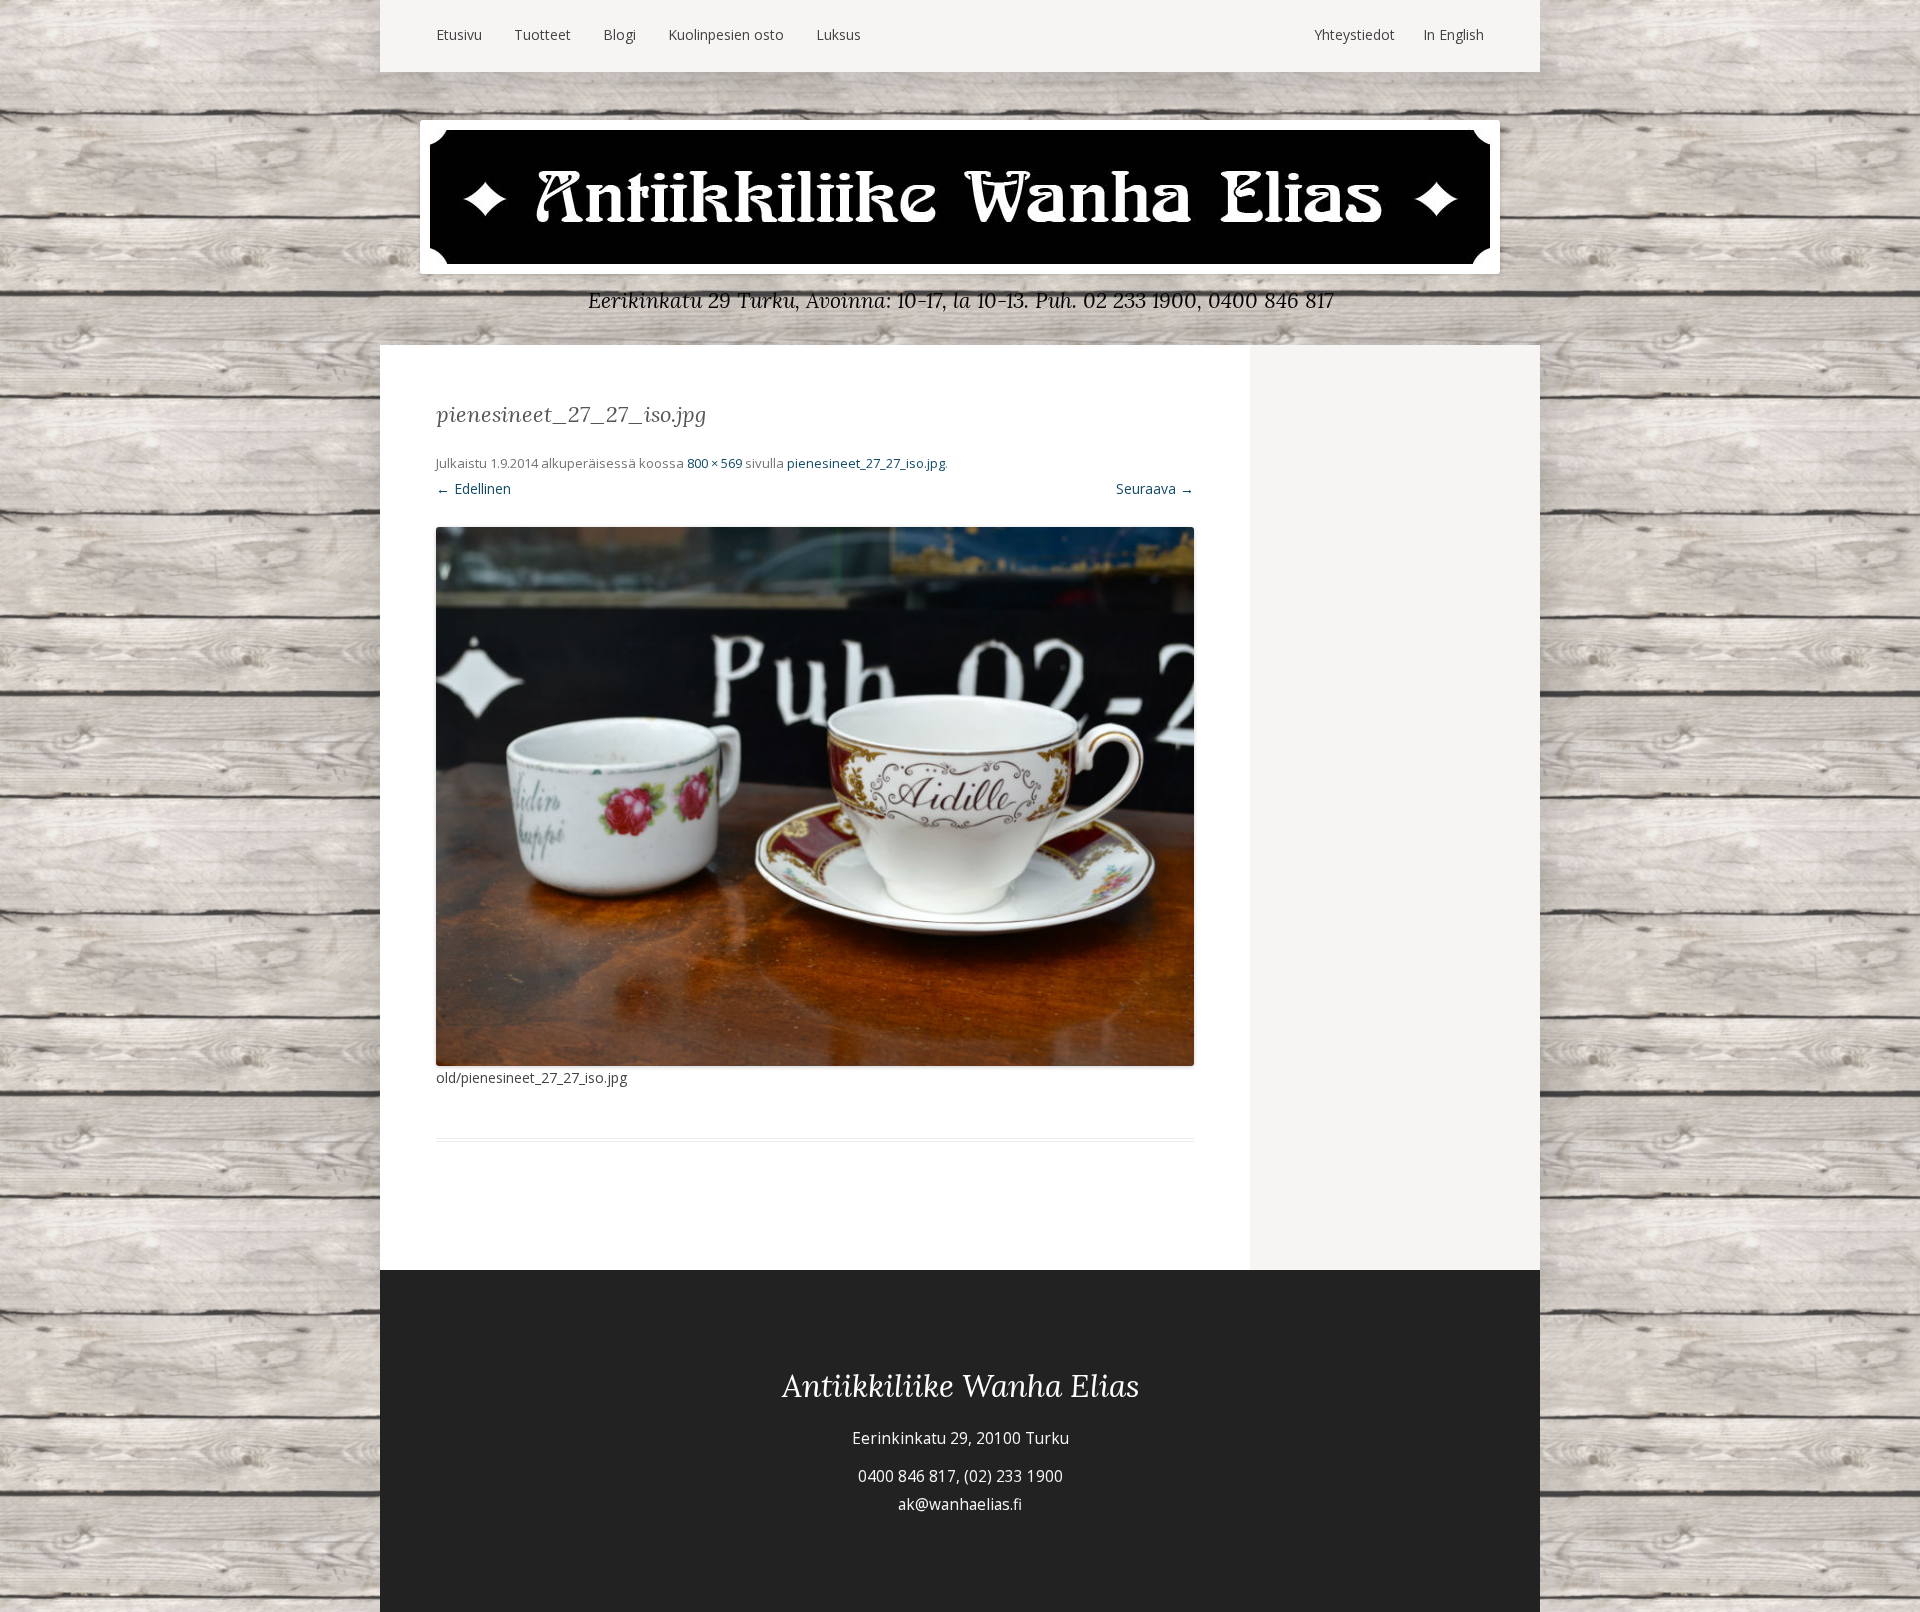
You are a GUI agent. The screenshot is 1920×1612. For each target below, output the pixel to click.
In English (1453, 34)
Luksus (838, 34)
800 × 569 (714, 463)
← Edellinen (473, 488)
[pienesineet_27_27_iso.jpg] (815, 796)
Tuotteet (542, 34)
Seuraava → (1155, 488)
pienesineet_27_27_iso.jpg (866, 463)
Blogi (619, 34)
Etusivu (459, 34)
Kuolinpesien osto (726, 34)
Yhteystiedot (1354, 34)
